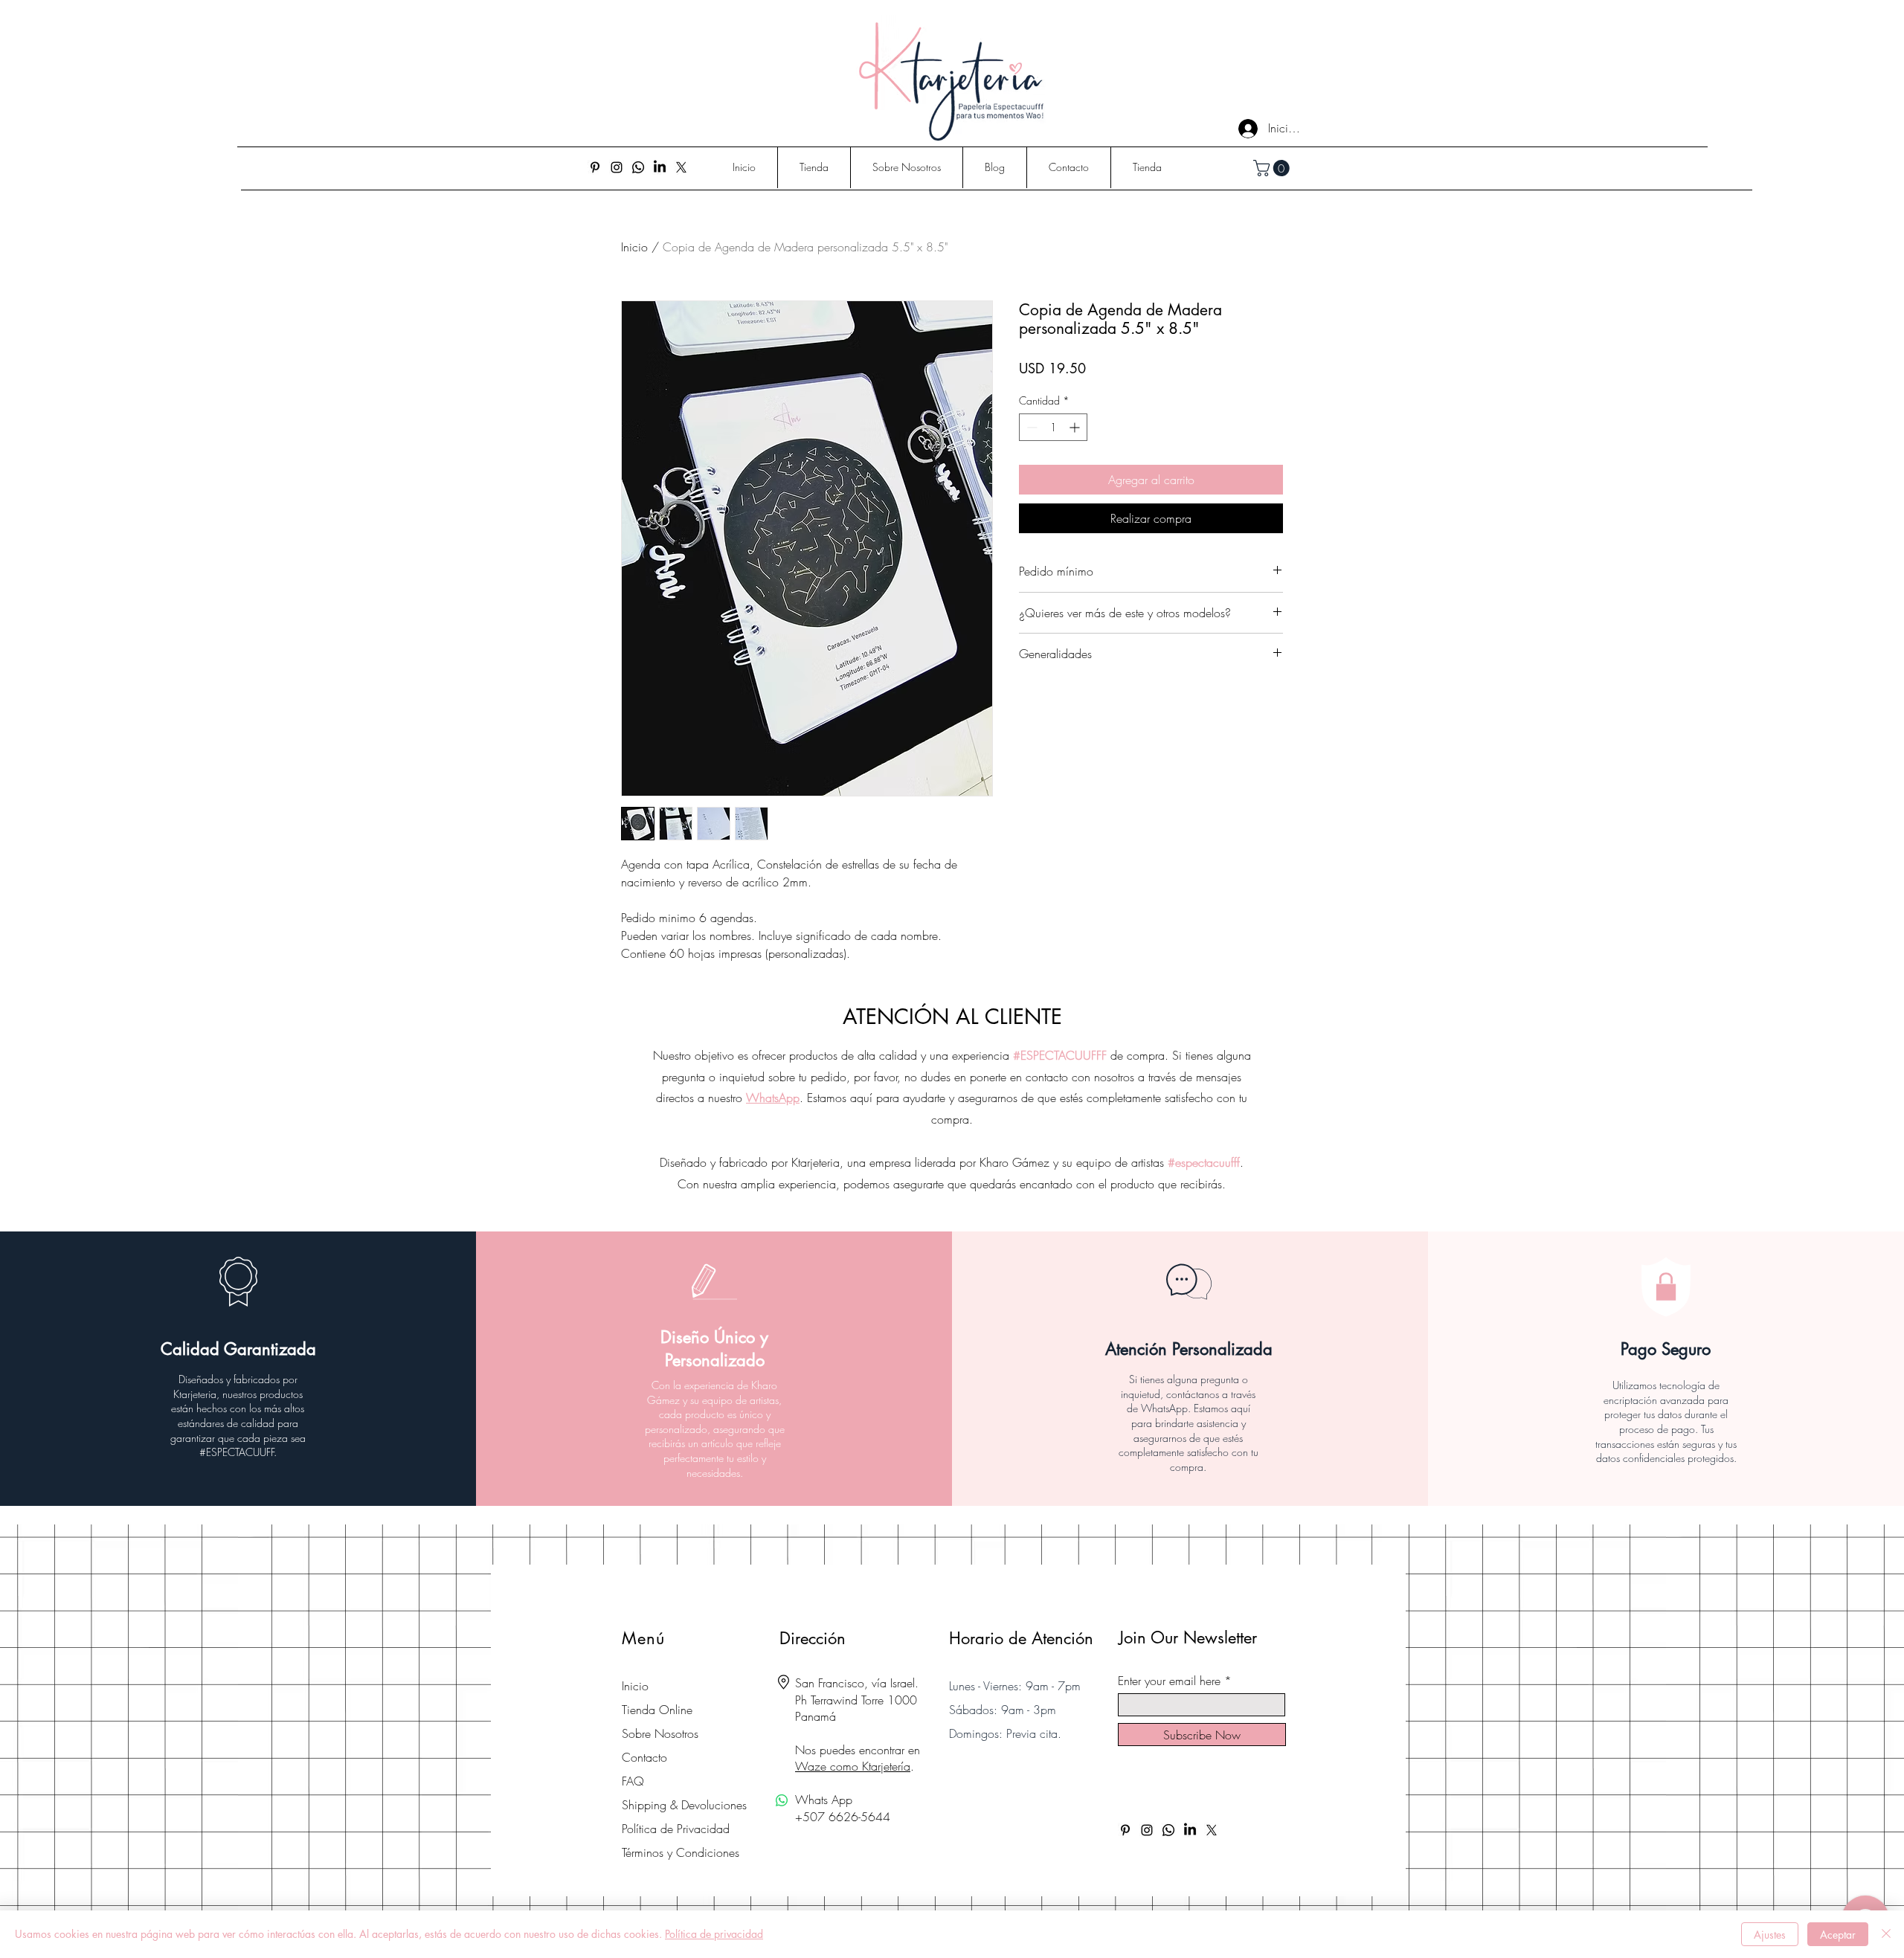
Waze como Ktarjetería (853, 1766)
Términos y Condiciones (681, 1852)
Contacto (644, 1757)
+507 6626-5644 (843, 1817)
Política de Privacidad (676, 1829)
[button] (1273, 168)
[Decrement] (1030, 427)
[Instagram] (617, 167)
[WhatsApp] (782, 1800)
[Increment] (1076, 427)
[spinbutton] (1053, 427)
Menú (643, 1638)
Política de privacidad (714, 1934)
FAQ (633, 1781)
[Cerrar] (1886, 1934)
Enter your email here (1169, 1681)
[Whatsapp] (638, 167)
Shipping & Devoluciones (684, 1805)
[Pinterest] (595, 167)
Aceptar (1838, 1935)
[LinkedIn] (660, 167)
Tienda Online (657, 1710)
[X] (681, 167)
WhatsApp (773, 1098)
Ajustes (1770, 1935)
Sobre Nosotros (660, 1733)
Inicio (634, 247)
